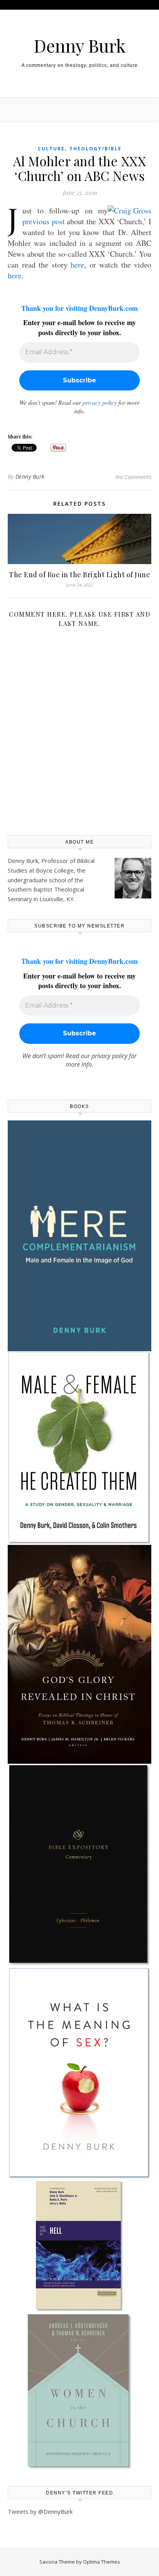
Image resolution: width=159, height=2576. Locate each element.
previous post (44, 221)
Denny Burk (80, 45)
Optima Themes (101, 2562)
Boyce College (55, 870)
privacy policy (100, 402)
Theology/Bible (96, 149)
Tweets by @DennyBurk (40, 2511)
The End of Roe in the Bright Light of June (79, 575)
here (77, 265)
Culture (51, 149)
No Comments (133, 477)
